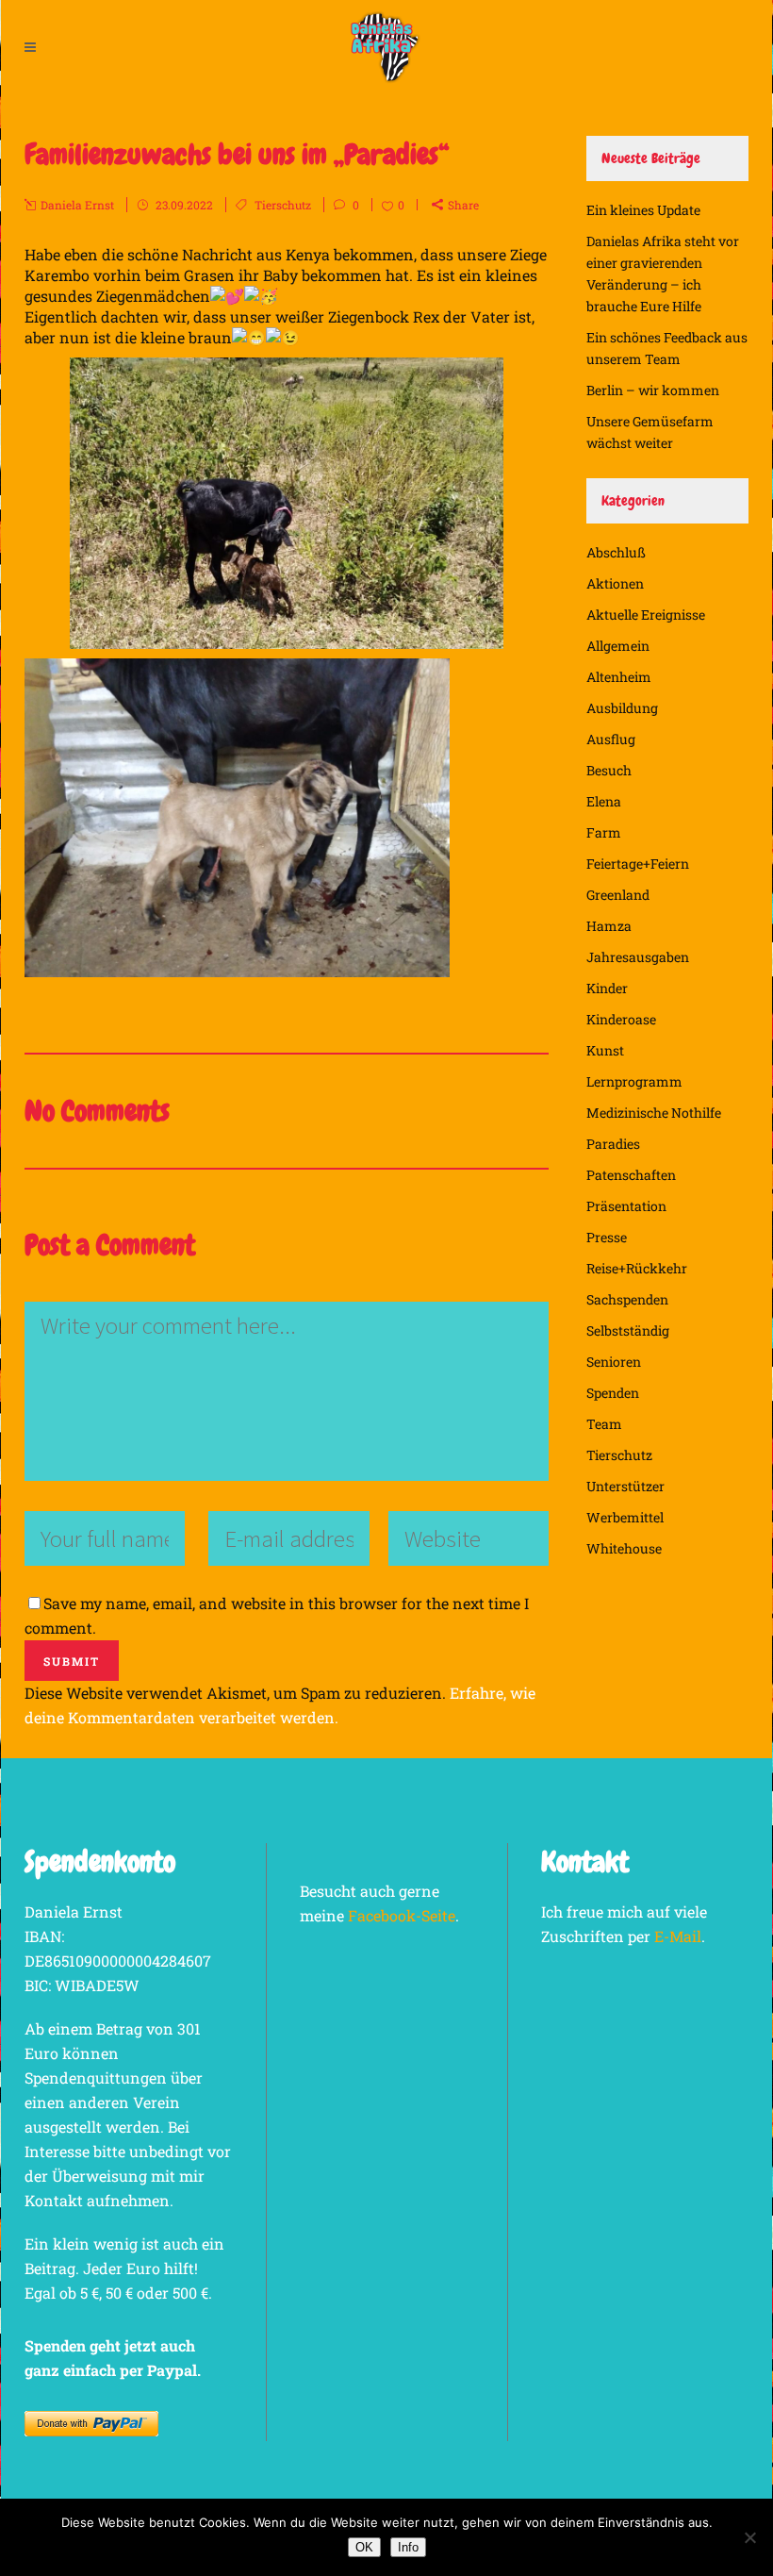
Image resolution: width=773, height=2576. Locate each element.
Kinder (607, 988)
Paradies (613, 1144)
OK (364, 2547)
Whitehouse (624, 1548)
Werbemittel (625, 1517)
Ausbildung (622, 708)
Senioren (614, 1362)
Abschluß (616, 552)
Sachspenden (627, 1299)
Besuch (609, 770)
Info (408, 2547)
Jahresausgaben (638, 957)
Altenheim (619, 677)
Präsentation (626, 1206)
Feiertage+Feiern (638, 864)
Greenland (618, 895)
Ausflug (611, 739)
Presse (607, 1237)
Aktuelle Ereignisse (646, 615)
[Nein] (749, 2537)
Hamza (609, 926)
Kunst (605, 1050)
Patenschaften (631, 1175)
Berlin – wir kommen (653, 390)
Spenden (613, 1393)
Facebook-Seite (402, 1915)
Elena (604, 801)
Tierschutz (283, 205)
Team (604, 1424)
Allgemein (618, 646)
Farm (604, 832)
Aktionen (615, 583)
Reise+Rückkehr (637, 1268)
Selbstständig (628, 1330)
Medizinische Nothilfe (654, 1113)
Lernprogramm (634, 1081)
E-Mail (678, 1936)
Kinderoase (621, 1019)
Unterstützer (625, 1486)
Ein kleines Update (643, 210)
